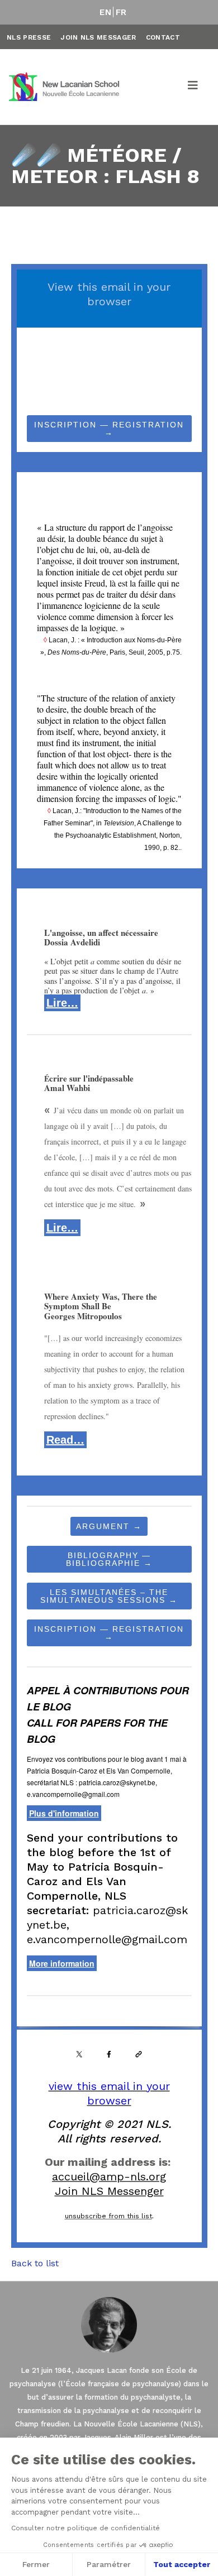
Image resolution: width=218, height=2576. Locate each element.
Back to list (35, 2263)
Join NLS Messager (98, 37)
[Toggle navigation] (193, 87)
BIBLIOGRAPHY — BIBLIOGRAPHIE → (109, 1559)
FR (121, 12)
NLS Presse (29, 37)
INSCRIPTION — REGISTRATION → (109, 429)
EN (105, 12)
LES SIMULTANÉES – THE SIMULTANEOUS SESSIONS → (109, 1596)
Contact (163, 37)
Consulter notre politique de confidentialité (86, 2528)
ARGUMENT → (109, 1526)
